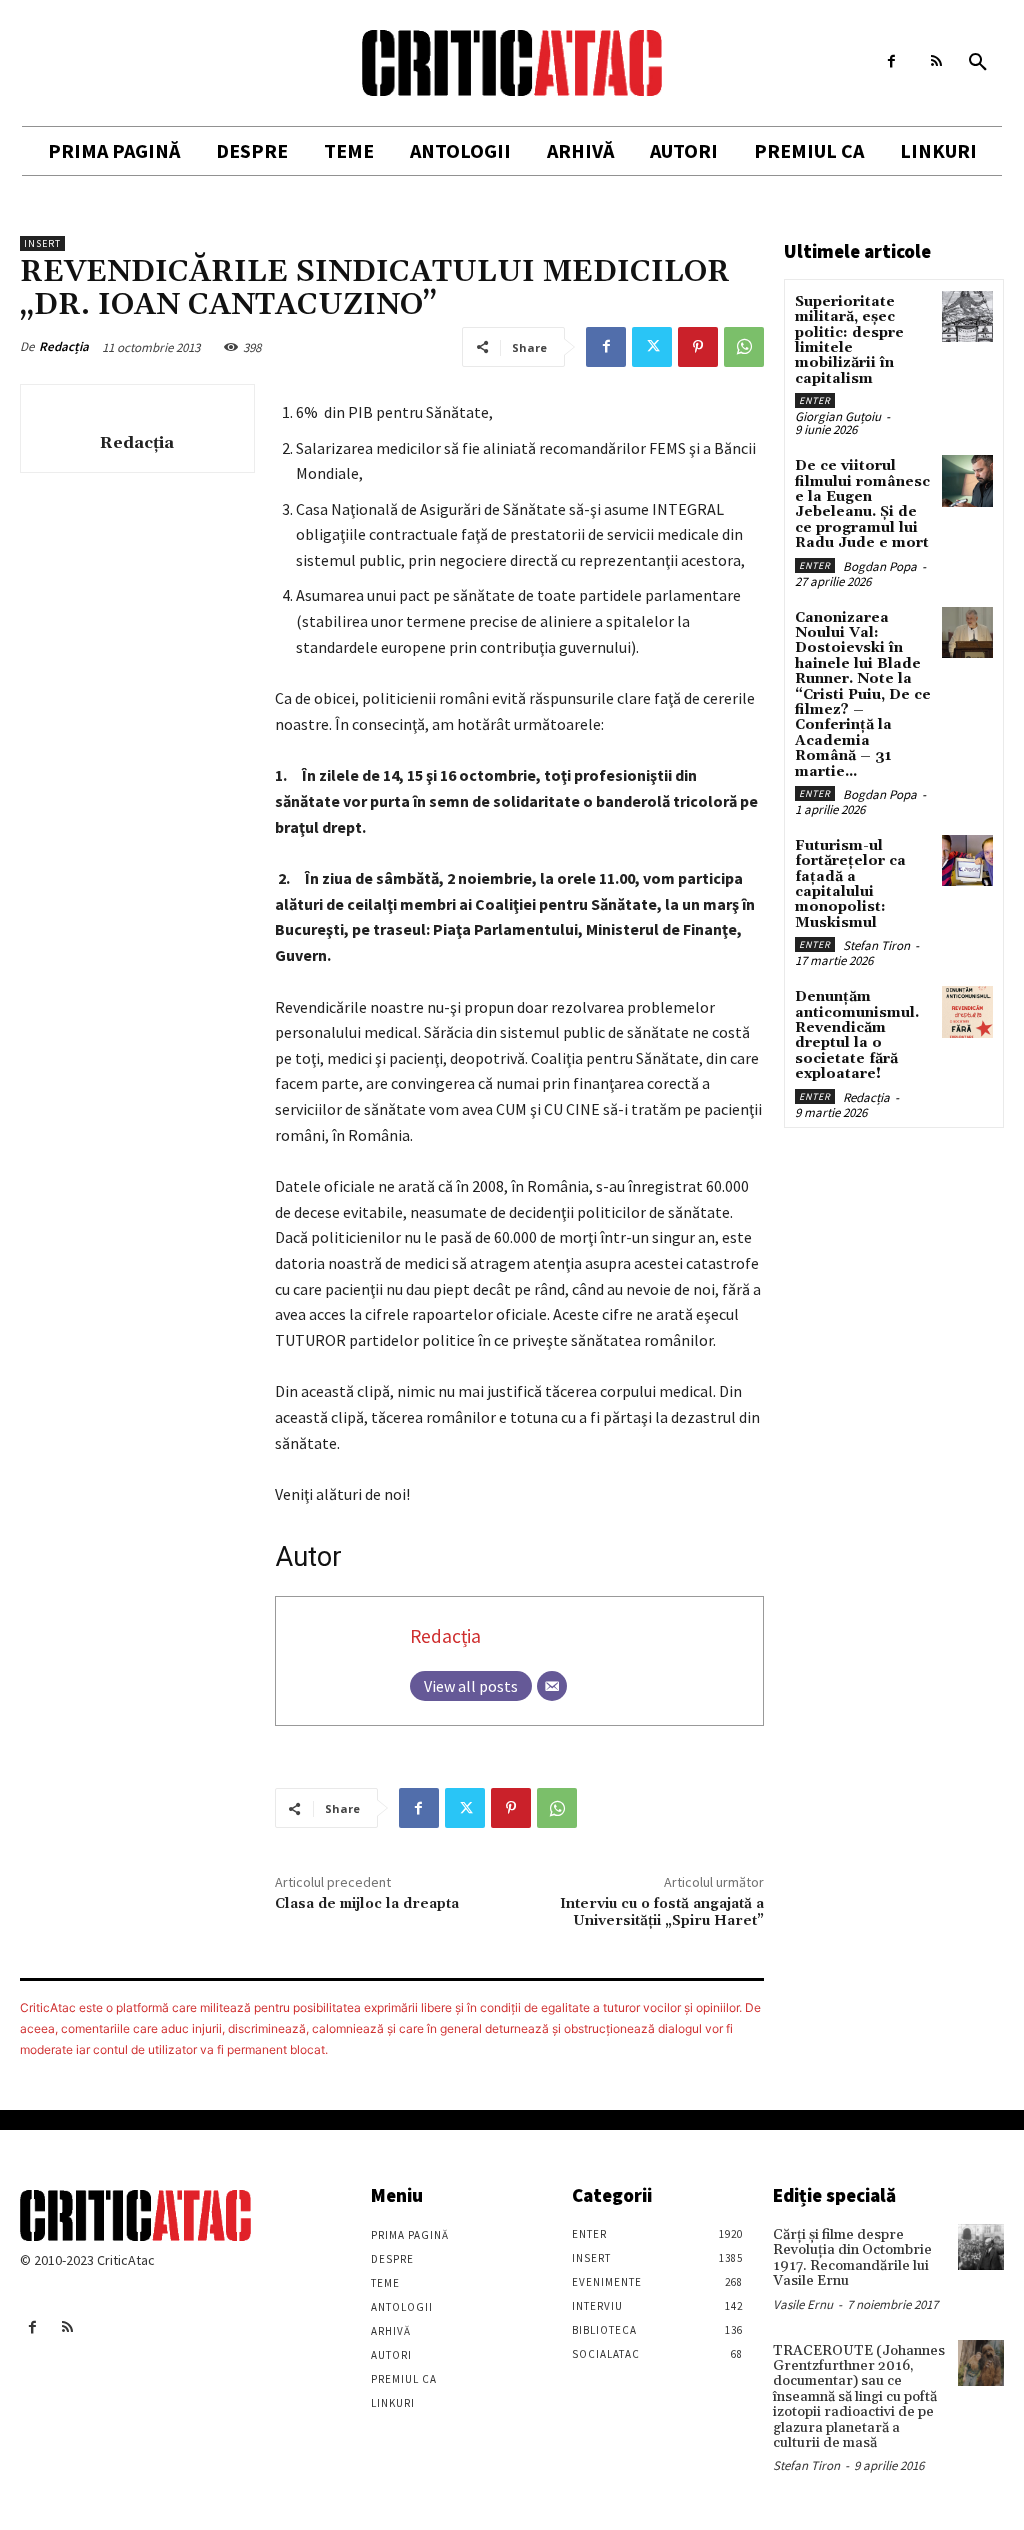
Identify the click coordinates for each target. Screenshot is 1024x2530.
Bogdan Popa (880, 566)
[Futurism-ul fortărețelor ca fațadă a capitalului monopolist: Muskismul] (967, 860)
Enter (815, 400)
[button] (978, 63)
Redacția (64, 346)
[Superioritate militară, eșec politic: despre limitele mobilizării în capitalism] (967, 316)
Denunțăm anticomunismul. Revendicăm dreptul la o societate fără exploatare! (857, 1035)
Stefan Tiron (876, 945)
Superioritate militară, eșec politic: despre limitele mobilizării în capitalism (849, 340)
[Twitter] (652, 347)
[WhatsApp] (744, 347)
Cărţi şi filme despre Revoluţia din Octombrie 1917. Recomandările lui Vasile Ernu (852, 2258)
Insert (42, 243)
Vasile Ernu (803, 2304)
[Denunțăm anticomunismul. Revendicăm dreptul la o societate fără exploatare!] (967, 1011)
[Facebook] (891, 61)
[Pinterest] (698, 347)
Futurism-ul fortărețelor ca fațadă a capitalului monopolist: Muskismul (850, 884)
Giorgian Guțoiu (838, 416)
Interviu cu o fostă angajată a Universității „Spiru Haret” (662, 1912)
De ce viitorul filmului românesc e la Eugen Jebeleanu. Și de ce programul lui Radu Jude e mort (862, 504)
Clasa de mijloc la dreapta (367, 1904)
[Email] (552, 1686)
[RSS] (936, 61)
